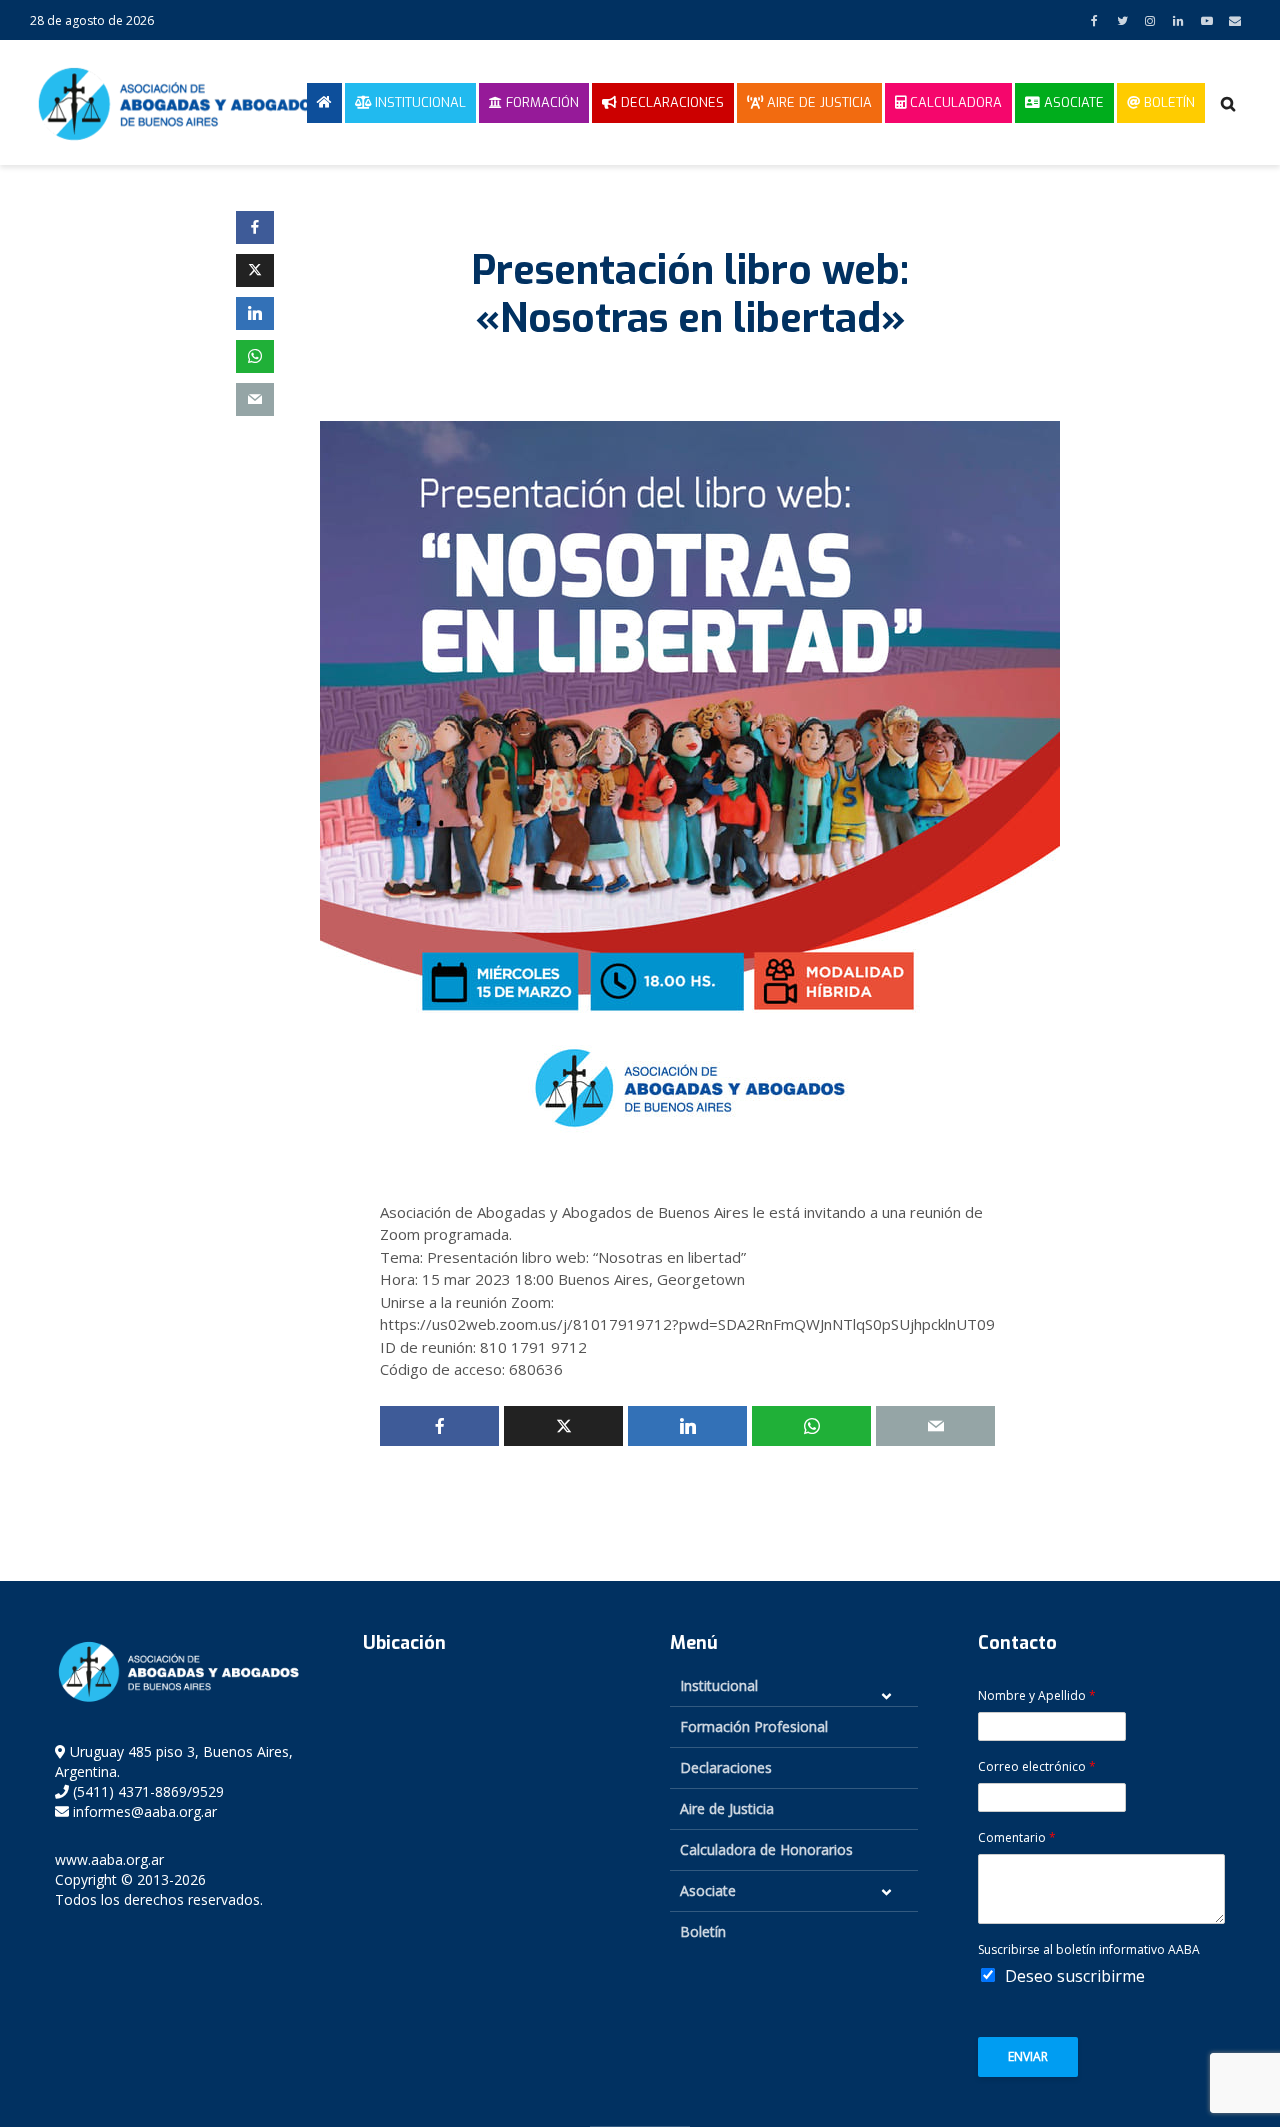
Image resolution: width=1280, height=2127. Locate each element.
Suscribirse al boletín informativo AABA (1089, 1950)
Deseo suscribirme (1075, 1976)
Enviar (1028, 2056)
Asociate (1072, 102)
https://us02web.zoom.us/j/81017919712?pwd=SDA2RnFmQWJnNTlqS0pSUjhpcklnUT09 (687, 1324)
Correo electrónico (1037, 1767)
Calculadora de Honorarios (766, 1849)
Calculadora (954, 102)
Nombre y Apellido (1037, 1696)
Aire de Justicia (817, 102)
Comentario (1017, 1838)
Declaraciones (670, 102)
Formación (540, 102)
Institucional (418, 102)
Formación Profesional (754, 1726)
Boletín (1167, 102)
